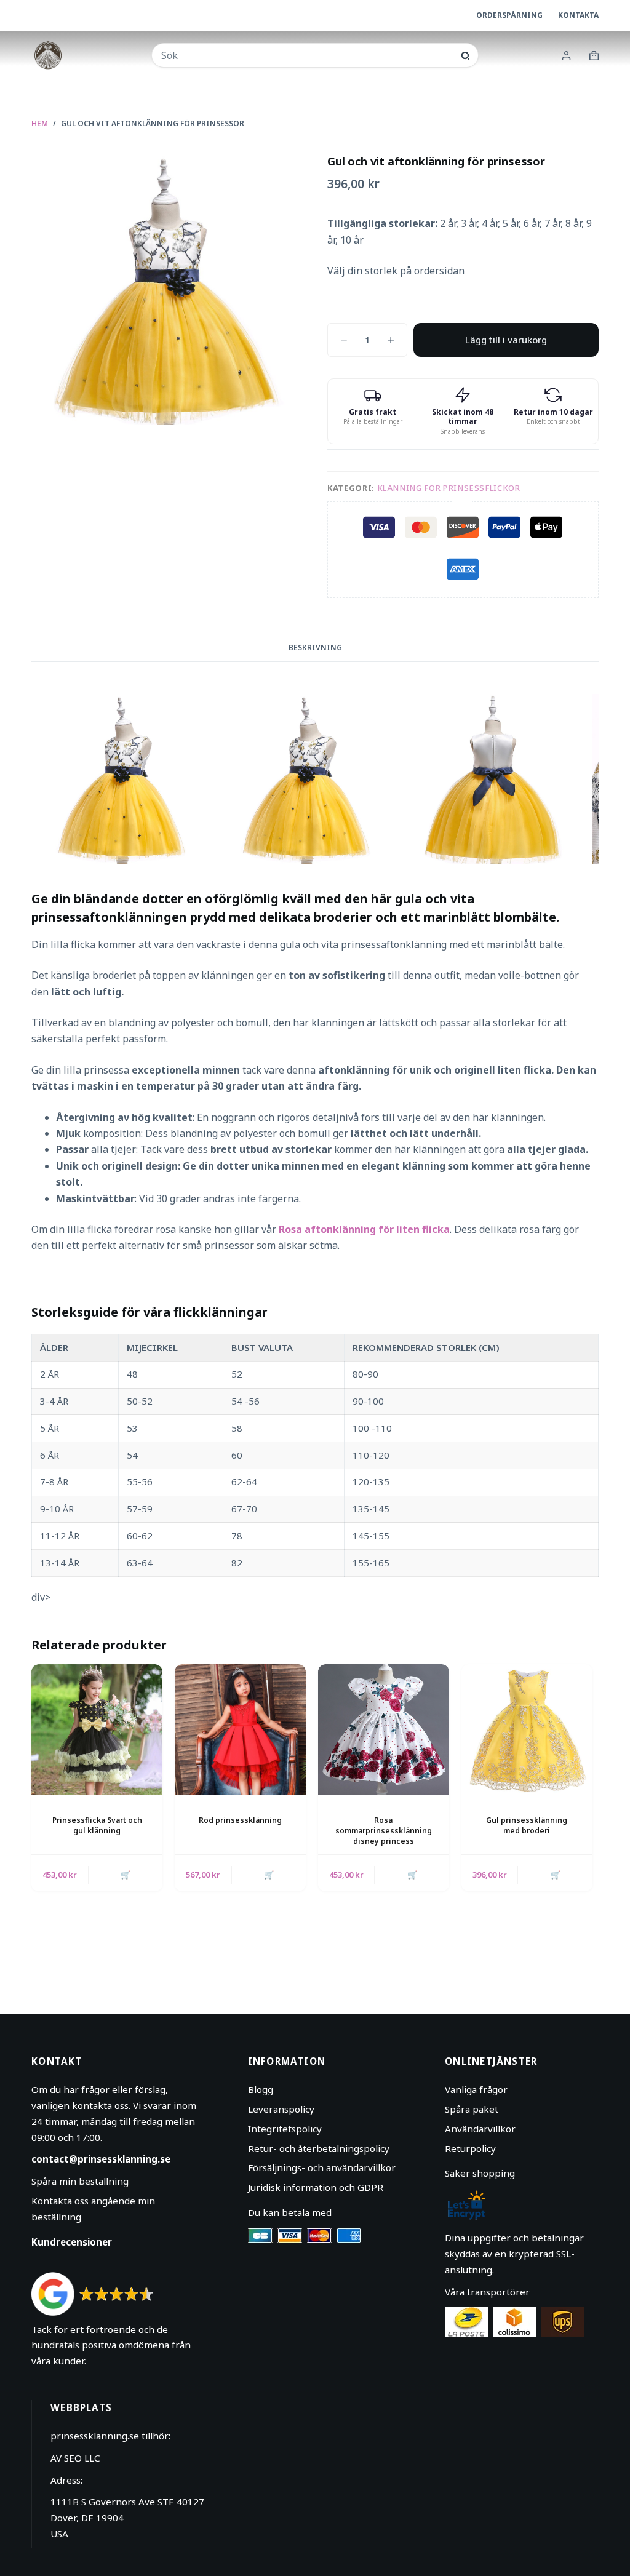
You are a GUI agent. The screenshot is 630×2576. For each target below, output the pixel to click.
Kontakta (578, 15)
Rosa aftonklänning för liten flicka (364, 1229)
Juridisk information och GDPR (316, 2187)
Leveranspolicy (281, 2109)
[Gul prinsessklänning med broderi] (527, 1730)
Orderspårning (509, 15)
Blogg (261, 2089)
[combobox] (307, 55)
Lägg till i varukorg (506, 340)
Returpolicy (470, 2148)
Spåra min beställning (80, 2181)
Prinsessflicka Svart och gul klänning (97, 1825)
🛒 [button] (126, 1875)
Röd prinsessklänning (240, 1820)
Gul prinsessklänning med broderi (527, 1825)
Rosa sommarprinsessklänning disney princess (384, 1831)
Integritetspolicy (285, 2129)
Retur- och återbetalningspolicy (319, 2148)
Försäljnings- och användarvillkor (322, 2167)
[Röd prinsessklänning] (240, 1730)
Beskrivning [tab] (315, 648)
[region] (315, 1455)
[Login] (566, 56)
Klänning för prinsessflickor (449, 488)
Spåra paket (472, 2109)
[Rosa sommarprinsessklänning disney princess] (384, 1730)
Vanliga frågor (476, 2089)
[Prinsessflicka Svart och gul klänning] (97, 1730)
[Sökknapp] (465, 56)
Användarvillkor (480, 2129)
